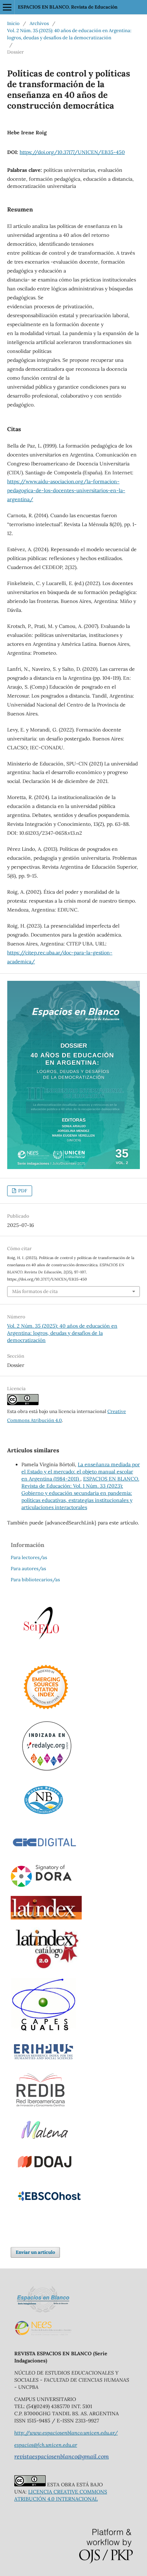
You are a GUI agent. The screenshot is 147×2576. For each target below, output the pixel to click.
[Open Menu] (7, 7)
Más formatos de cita (35, 1291)
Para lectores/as (29, 1557)
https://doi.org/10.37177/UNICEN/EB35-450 (72, 152)
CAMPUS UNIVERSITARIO (45, 2399)
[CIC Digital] (44, 1853)
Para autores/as (28, 1569)
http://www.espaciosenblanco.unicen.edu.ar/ (66, 2433)
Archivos (39, 23)
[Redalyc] (47, 1769)
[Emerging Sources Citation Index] (46, 1711)
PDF (22, 1191)
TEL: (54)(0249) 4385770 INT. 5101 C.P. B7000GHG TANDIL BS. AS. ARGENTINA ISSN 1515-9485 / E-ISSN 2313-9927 (67, 2413)
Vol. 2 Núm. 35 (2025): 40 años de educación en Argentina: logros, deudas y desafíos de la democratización (69, 34)
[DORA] (42, 1886)
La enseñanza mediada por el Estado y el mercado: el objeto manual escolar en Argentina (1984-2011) (81, 1472)
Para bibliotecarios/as (35, 1580)
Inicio (13, 23)
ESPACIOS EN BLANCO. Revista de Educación (68, 7)
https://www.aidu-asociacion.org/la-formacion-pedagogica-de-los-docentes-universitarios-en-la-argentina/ (66, 490)
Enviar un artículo (35, 2252)
